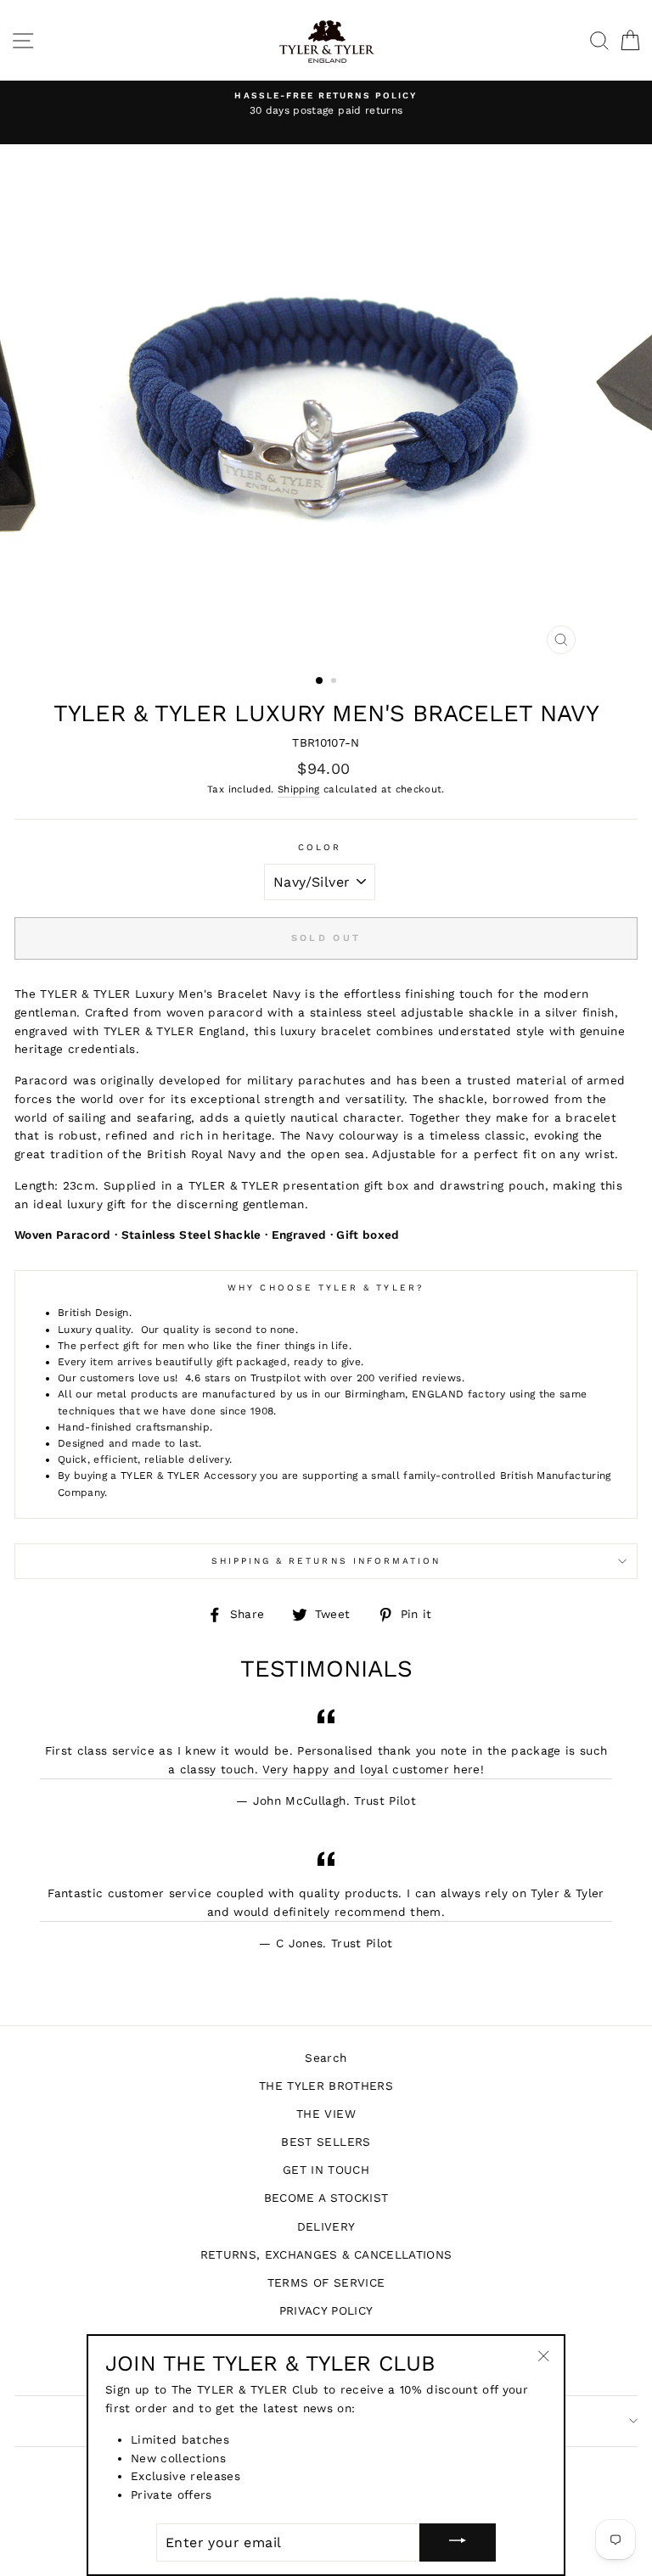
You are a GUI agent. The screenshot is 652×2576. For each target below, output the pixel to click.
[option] (326, 104)
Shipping (299, 789)
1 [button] (320, 681)
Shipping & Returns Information (326, 1561)
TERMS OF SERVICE (326, 2282)
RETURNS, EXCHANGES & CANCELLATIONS (326, 2254)
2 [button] (335, 682)
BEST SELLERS (326, 2142)
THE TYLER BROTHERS (326, 2086)
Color (320, 847)
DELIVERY (326, 2226)
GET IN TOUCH (326, 2170)
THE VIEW (326, 2114)
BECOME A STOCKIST (326, 2198)
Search (326, 2058)
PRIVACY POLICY (326, 2310)
